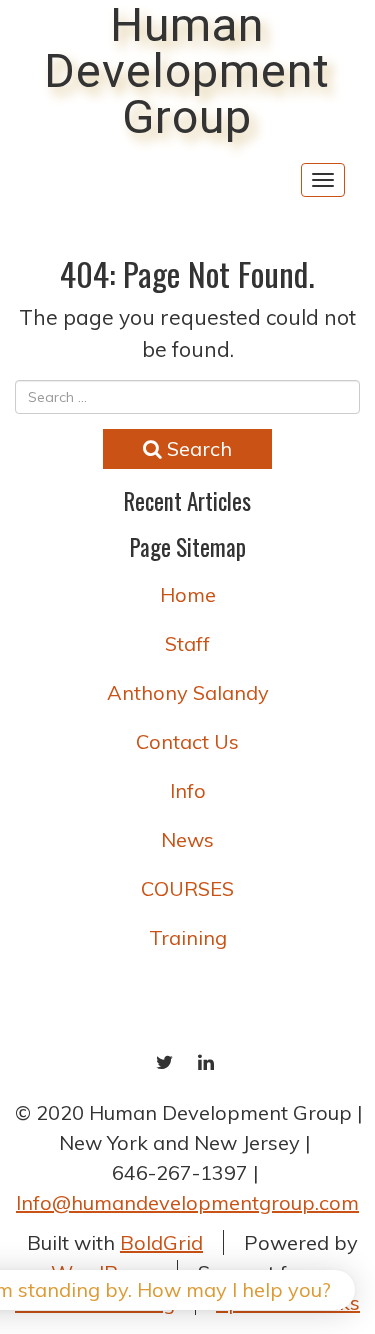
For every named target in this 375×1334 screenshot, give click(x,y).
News (187, 839)
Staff (187, 643)
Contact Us (187, 741)
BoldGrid (161, 1242)
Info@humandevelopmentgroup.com (187, 1202)
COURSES (187, 888)
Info (188, 790)
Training (188, 937)
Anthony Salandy (188, 692)
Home (188, 594)
